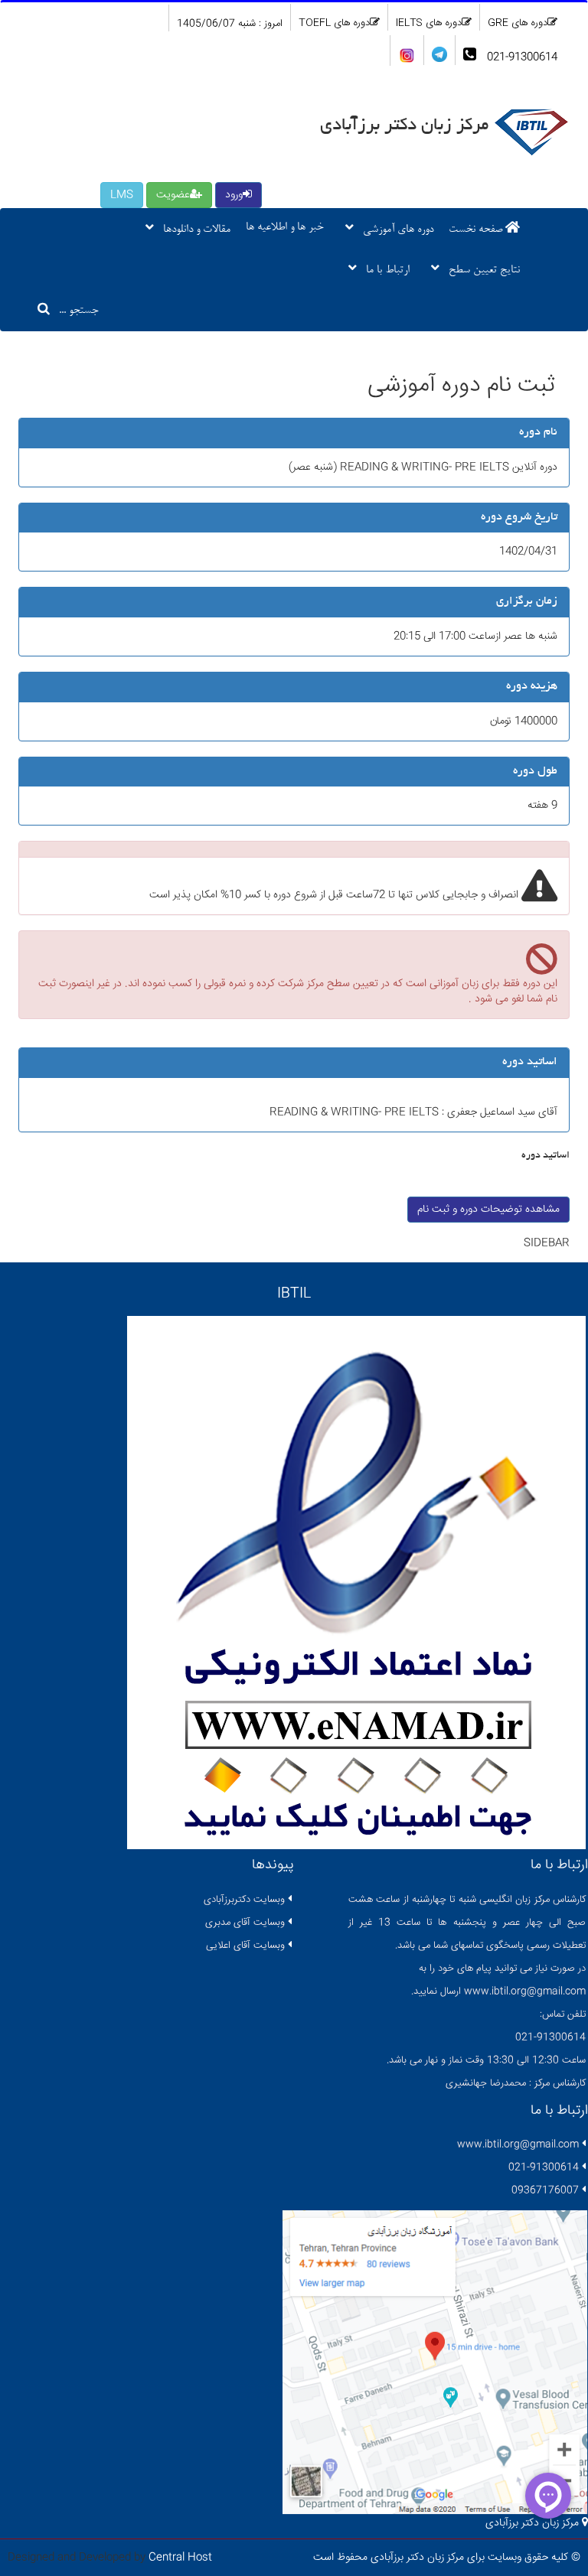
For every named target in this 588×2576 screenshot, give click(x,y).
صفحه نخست (477, 230)
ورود (234, 195)
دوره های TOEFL (334, 23)
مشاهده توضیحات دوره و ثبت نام (488, 1210)
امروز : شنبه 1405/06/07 (230, 24)
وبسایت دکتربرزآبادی (244, 1900)
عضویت (173, 195)
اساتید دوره (546, 1156)
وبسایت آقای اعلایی (245, 1946)
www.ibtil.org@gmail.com (518, 2144)
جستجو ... (74, 311)
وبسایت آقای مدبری (245, 1923)
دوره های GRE (518, 23)
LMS (122, 195)
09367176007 (545, 2190)
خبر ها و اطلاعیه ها (285, 228)
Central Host (180, 2558)
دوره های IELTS (429, 23)
